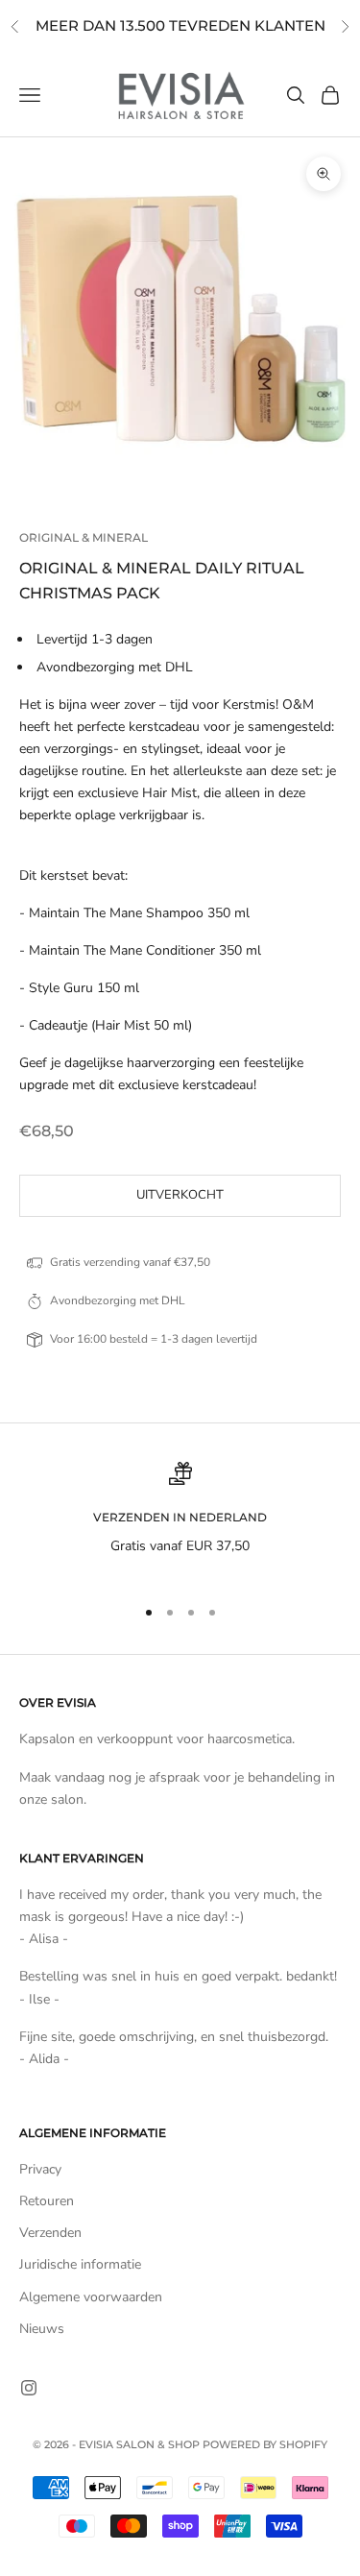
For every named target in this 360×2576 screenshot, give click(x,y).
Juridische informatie (80, 2264)
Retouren (47, 2201)
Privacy (40, 2169)
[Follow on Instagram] (29, 2388)
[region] (180, 1521)
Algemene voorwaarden (91, 2297)
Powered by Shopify (265, 2444)
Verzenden (50, 2233)
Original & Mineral (84, 537)
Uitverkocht (180, 1195)
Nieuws (42, 2329)
